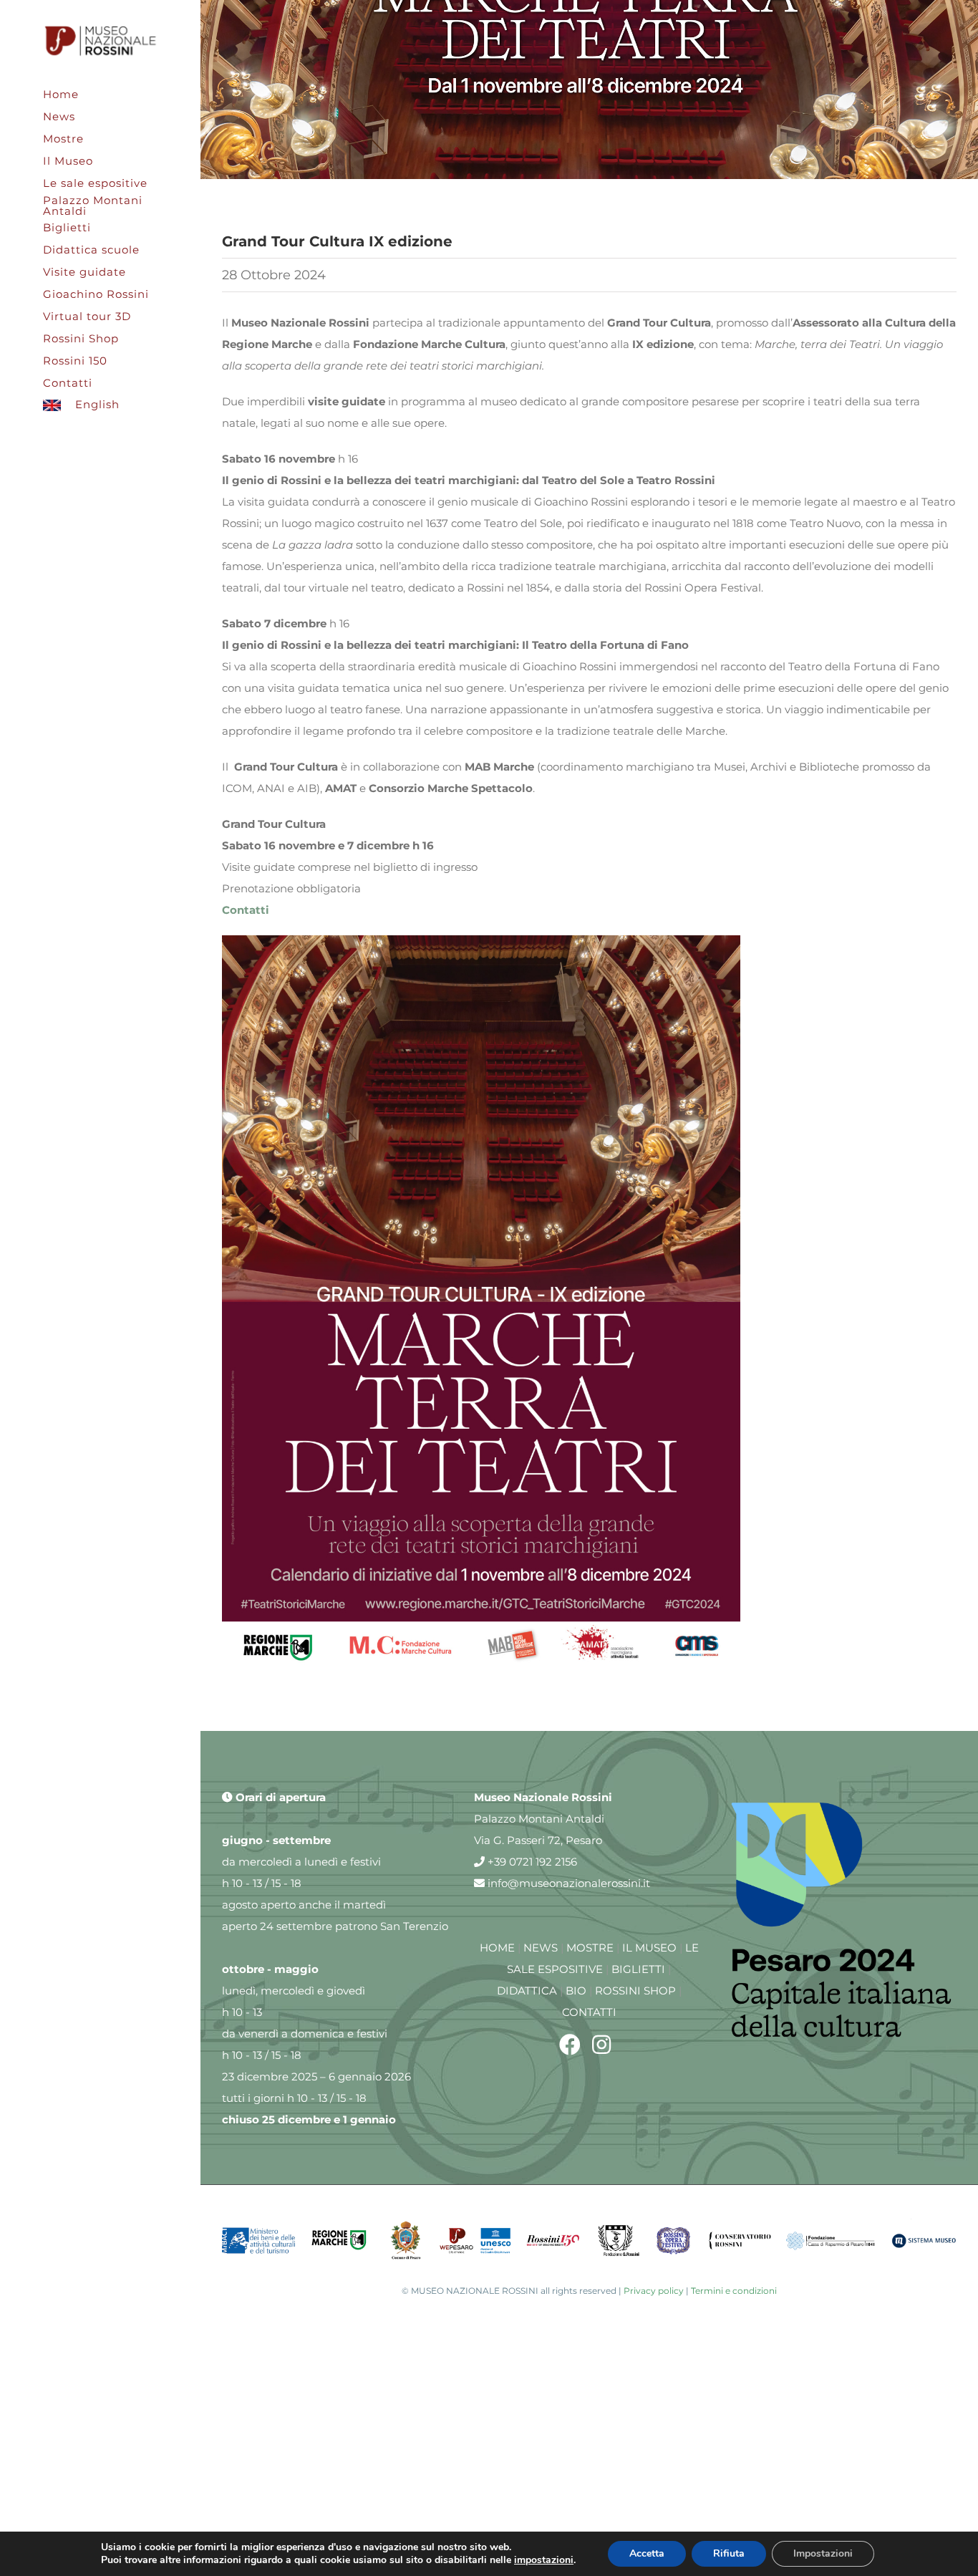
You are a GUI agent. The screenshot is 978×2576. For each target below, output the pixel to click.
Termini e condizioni (734, 2291)
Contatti (246, 910)
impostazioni (544, 2560)
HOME (497, 1948)
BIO (576, 1991)
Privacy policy (654, 2291)
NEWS (541, 1948)
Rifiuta (729, 2553)
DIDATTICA (527, 1991)
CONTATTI (589, 2012)
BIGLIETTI (638, 1969)
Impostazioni (823, 2553)
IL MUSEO (649, 1948)
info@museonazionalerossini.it (567, 1883)
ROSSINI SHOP (635, 1991)
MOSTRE (590, 1948)
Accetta (647, 2553)
